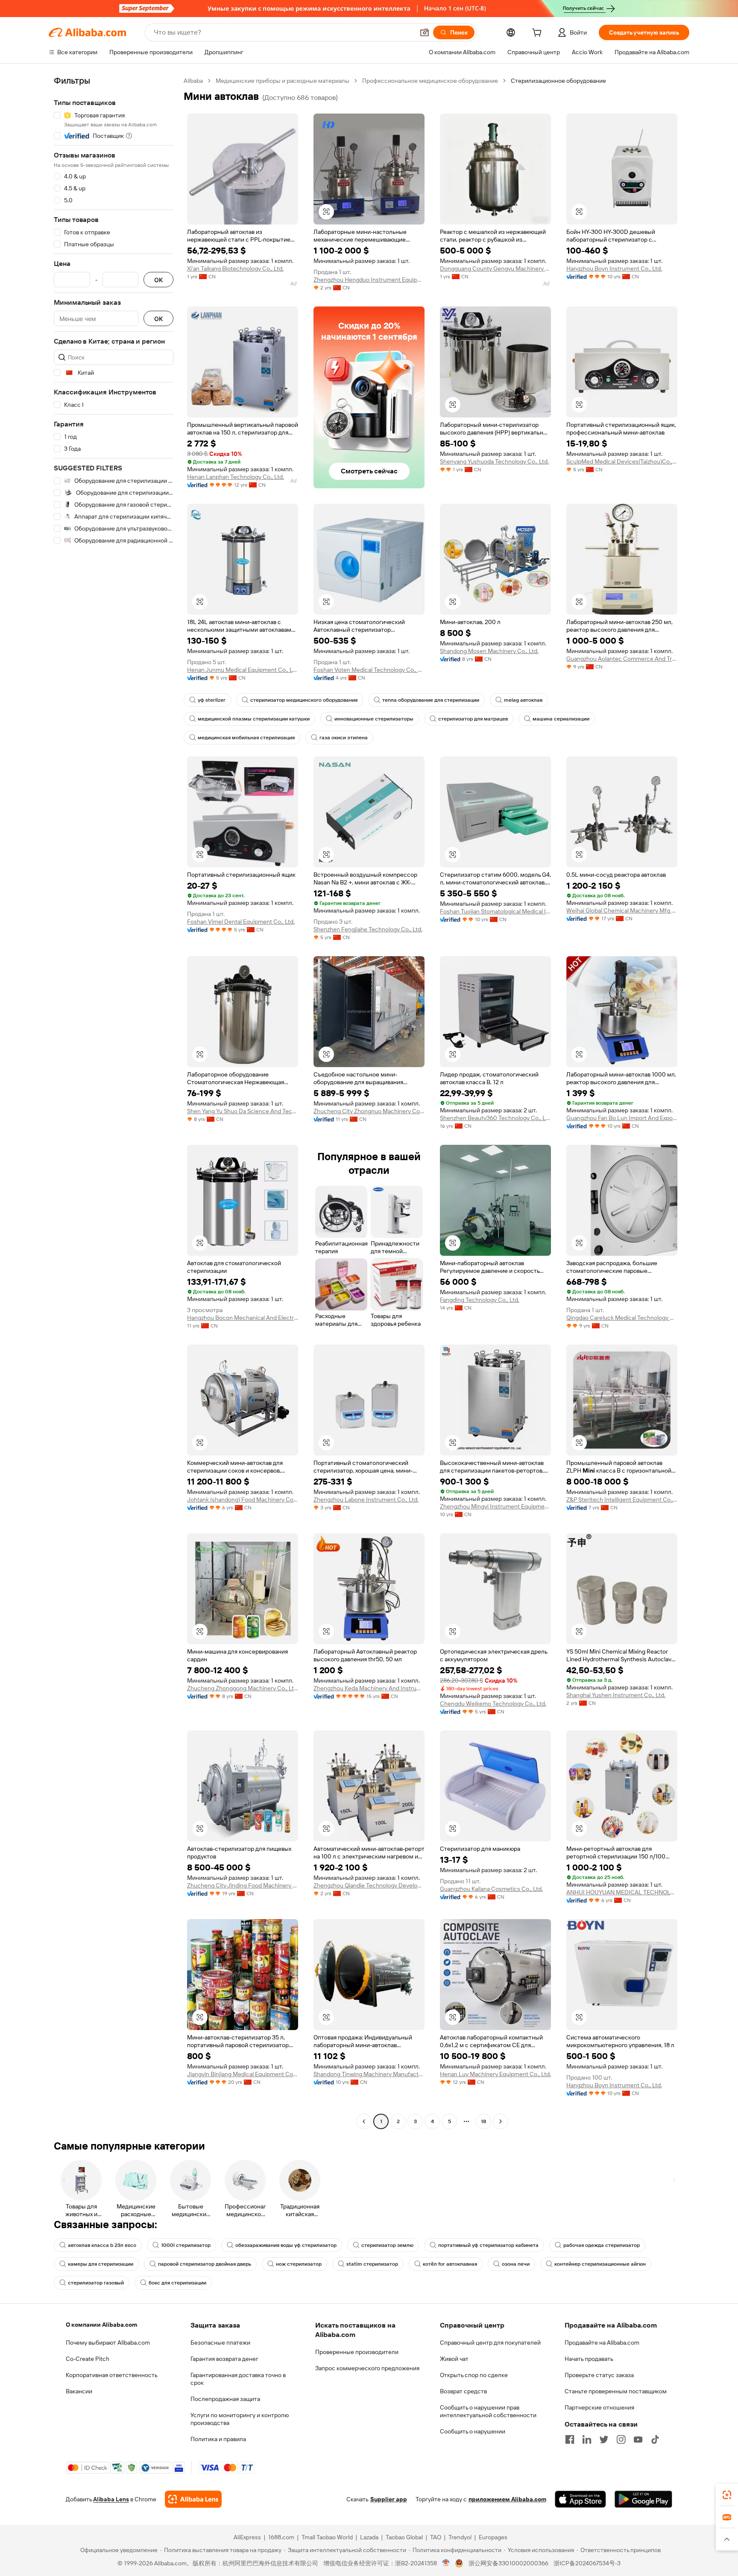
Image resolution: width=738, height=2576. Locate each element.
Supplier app (389, 2499)
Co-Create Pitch (88, 2359)
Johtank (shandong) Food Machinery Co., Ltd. (243, 1500)
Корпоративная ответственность (112, 2375)
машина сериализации (561, 719)
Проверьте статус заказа (599, 2375)
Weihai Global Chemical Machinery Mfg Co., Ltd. (622, 910)
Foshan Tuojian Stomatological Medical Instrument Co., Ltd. (495, 911)
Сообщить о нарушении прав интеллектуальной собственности (488, 2411)
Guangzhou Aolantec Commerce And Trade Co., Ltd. (622, 659)
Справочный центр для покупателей (490, 2343)
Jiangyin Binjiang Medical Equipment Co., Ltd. (243, 2074)
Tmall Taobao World (327, 2537)
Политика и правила (218, 2439)
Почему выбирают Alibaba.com (108, 2343)
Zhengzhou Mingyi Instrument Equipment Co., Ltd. (495, 1506)
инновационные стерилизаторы (374, 719)
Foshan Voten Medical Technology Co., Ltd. (369, 670)
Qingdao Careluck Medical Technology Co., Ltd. (622, 1318)
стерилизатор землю (387, 2245)
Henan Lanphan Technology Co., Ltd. (236, 477)
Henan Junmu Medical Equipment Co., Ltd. (243, 670)
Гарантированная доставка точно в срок (238, 2379)
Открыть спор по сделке (474, 2375)
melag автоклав (523, 700)
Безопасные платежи (220, 2343)
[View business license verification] (446, 2563)
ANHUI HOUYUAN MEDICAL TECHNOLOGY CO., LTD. (622, 1892)
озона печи (516, 2264)
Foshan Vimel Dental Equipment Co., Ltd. (241, 922)
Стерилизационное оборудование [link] (558, 81)
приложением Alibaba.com (507, 2499)
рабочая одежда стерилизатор (602, 2245)
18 (483, 2121)
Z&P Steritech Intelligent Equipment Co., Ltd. (622, 1500)
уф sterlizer (212, 700)
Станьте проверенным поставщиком (616, 2391)
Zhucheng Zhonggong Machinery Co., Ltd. (243, 1688)
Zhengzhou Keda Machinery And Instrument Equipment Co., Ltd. (369, 1688)
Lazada (369, 2537)
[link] (727, 2495)
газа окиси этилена (344, 738)
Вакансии (79, 2391)
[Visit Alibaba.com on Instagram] (621, 2439)
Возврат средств (463, 2391)
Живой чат (454, 2359)
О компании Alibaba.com (101, 2325)
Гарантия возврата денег (224, 2359)
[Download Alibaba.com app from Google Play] (643, 2499)
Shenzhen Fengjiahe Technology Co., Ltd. (368, 929)
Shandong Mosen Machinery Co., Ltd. (489, 651)
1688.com (281, 2537)
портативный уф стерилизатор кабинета (488, 2245)
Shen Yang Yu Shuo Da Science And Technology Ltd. (243, 1111)
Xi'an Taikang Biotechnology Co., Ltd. (235, 268)
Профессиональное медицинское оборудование (430, 81)
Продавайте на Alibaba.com (602, 2343)
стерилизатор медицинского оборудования (304, 700)
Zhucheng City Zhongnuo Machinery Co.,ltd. (369, 1111)
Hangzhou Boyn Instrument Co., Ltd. (614, 268)
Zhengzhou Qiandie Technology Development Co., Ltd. (369, 1885)
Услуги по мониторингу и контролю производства (240, 2419)
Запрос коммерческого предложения (367, 2368)
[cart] (539, 34)
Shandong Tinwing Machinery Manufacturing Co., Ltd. (369, 2074)
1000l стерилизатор (186, 2245)
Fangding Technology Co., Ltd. (480, 1300)
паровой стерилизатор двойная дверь (205, 2264)
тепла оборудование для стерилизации (431, 700)
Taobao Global (404, 2537)
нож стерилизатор (299, 2264)
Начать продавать (589, 2359)
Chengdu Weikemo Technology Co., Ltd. (493, 1704)
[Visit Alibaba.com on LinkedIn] (587, 2439)
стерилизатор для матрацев (473, 719)
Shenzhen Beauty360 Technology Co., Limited (495, 1118)
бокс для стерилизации (177, 2283)
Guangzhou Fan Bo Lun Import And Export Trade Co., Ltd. (622, 1118)
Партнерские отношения (599, 2407)
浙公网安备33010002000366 (508, 2563)
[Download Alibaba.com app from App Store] (580, 2499)
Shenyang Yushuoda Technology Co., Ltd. (494, 461)
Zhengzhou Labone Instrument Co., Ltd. (366, 1500)
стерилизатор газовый (96, 2283)
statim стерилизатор (372, 2264)
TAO (436, 2537)
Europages (493, 2537)
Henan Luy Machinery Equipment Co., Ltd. (495, 2074)
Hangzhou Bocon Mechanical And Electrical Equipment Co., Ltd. (243, 1318)
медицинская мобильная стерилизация (246, 738)
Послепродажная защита (225, 2399)
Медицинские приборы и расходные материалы (283, 81)
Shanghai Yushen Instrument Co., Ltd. (616, 1695)
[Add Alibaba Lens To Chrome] (193, 2499)
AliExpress (247, 2537)
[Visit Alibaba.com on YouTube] (638, 2439)
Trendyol (460, 2537)
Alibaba (193, 81)
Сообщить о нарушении (473, 2431)
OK (158, 280)
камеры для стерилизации (101, 2264)
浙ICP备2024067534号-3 (587, 2563)
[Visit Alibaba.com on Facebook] (570, 2439)
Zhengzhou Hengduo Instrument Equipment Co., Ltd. (369, 280)
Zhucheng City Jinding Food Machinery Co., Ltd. (243, 1885)
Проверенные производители (357, 2352)
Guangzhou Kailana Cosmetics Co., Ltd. (491, 1889)
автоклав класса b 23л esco (102, 2245)
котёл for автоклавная (450, 2264)
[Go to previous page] (364, 2121)
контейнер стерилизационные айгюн (600, 2264)
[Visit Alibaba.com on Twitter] (604, 2439)
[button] (425, 32)
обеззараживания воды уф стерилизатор (286, 2245)
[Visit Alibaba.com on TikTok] (655, 2439)
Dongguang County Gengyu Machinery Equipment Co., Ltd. (495, 268)
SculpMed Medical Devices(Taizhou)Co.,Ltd (622, 461)
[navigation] (114, 1102)
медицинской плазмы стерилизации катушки (254, 719)
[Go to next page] (501, 2121)
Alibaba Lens (111, 2499)
